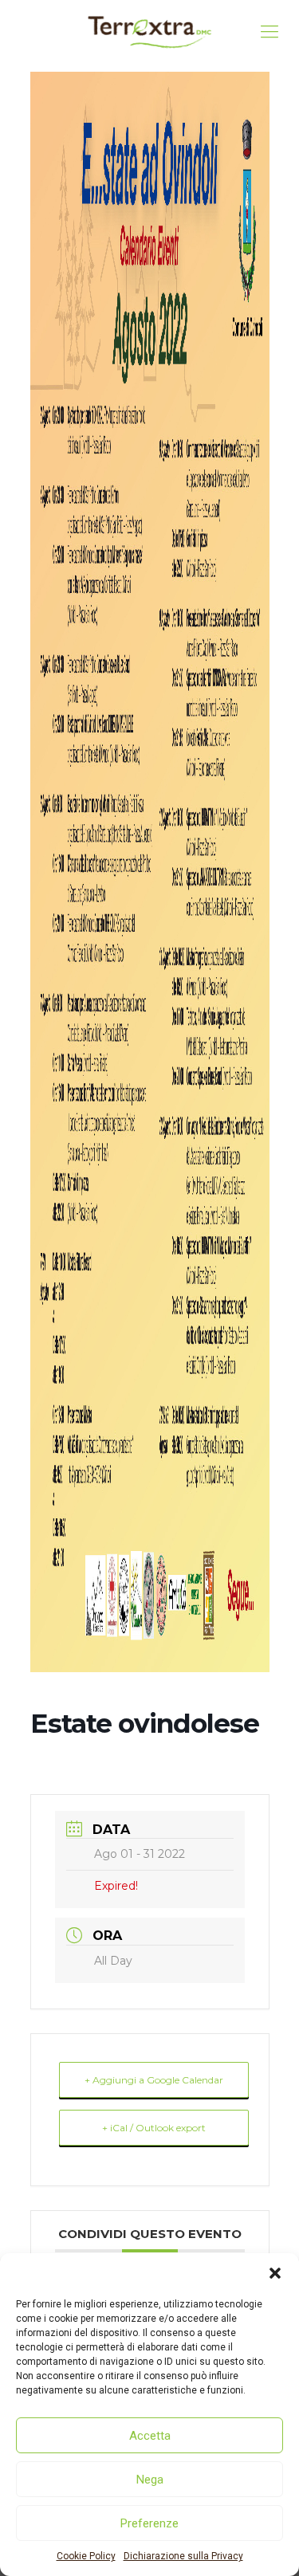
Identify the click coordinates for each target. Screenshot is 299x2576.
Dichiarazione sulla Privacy (183, 2556)
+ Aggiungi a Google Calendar (154, 2080)
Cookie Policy (86, 2556)
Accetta (150, 2436)
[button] (275, 2273)
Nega (150, 2480)
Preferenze (149, 2523)
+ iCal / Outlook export (154, 2128)
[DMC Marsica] (149, 32)
